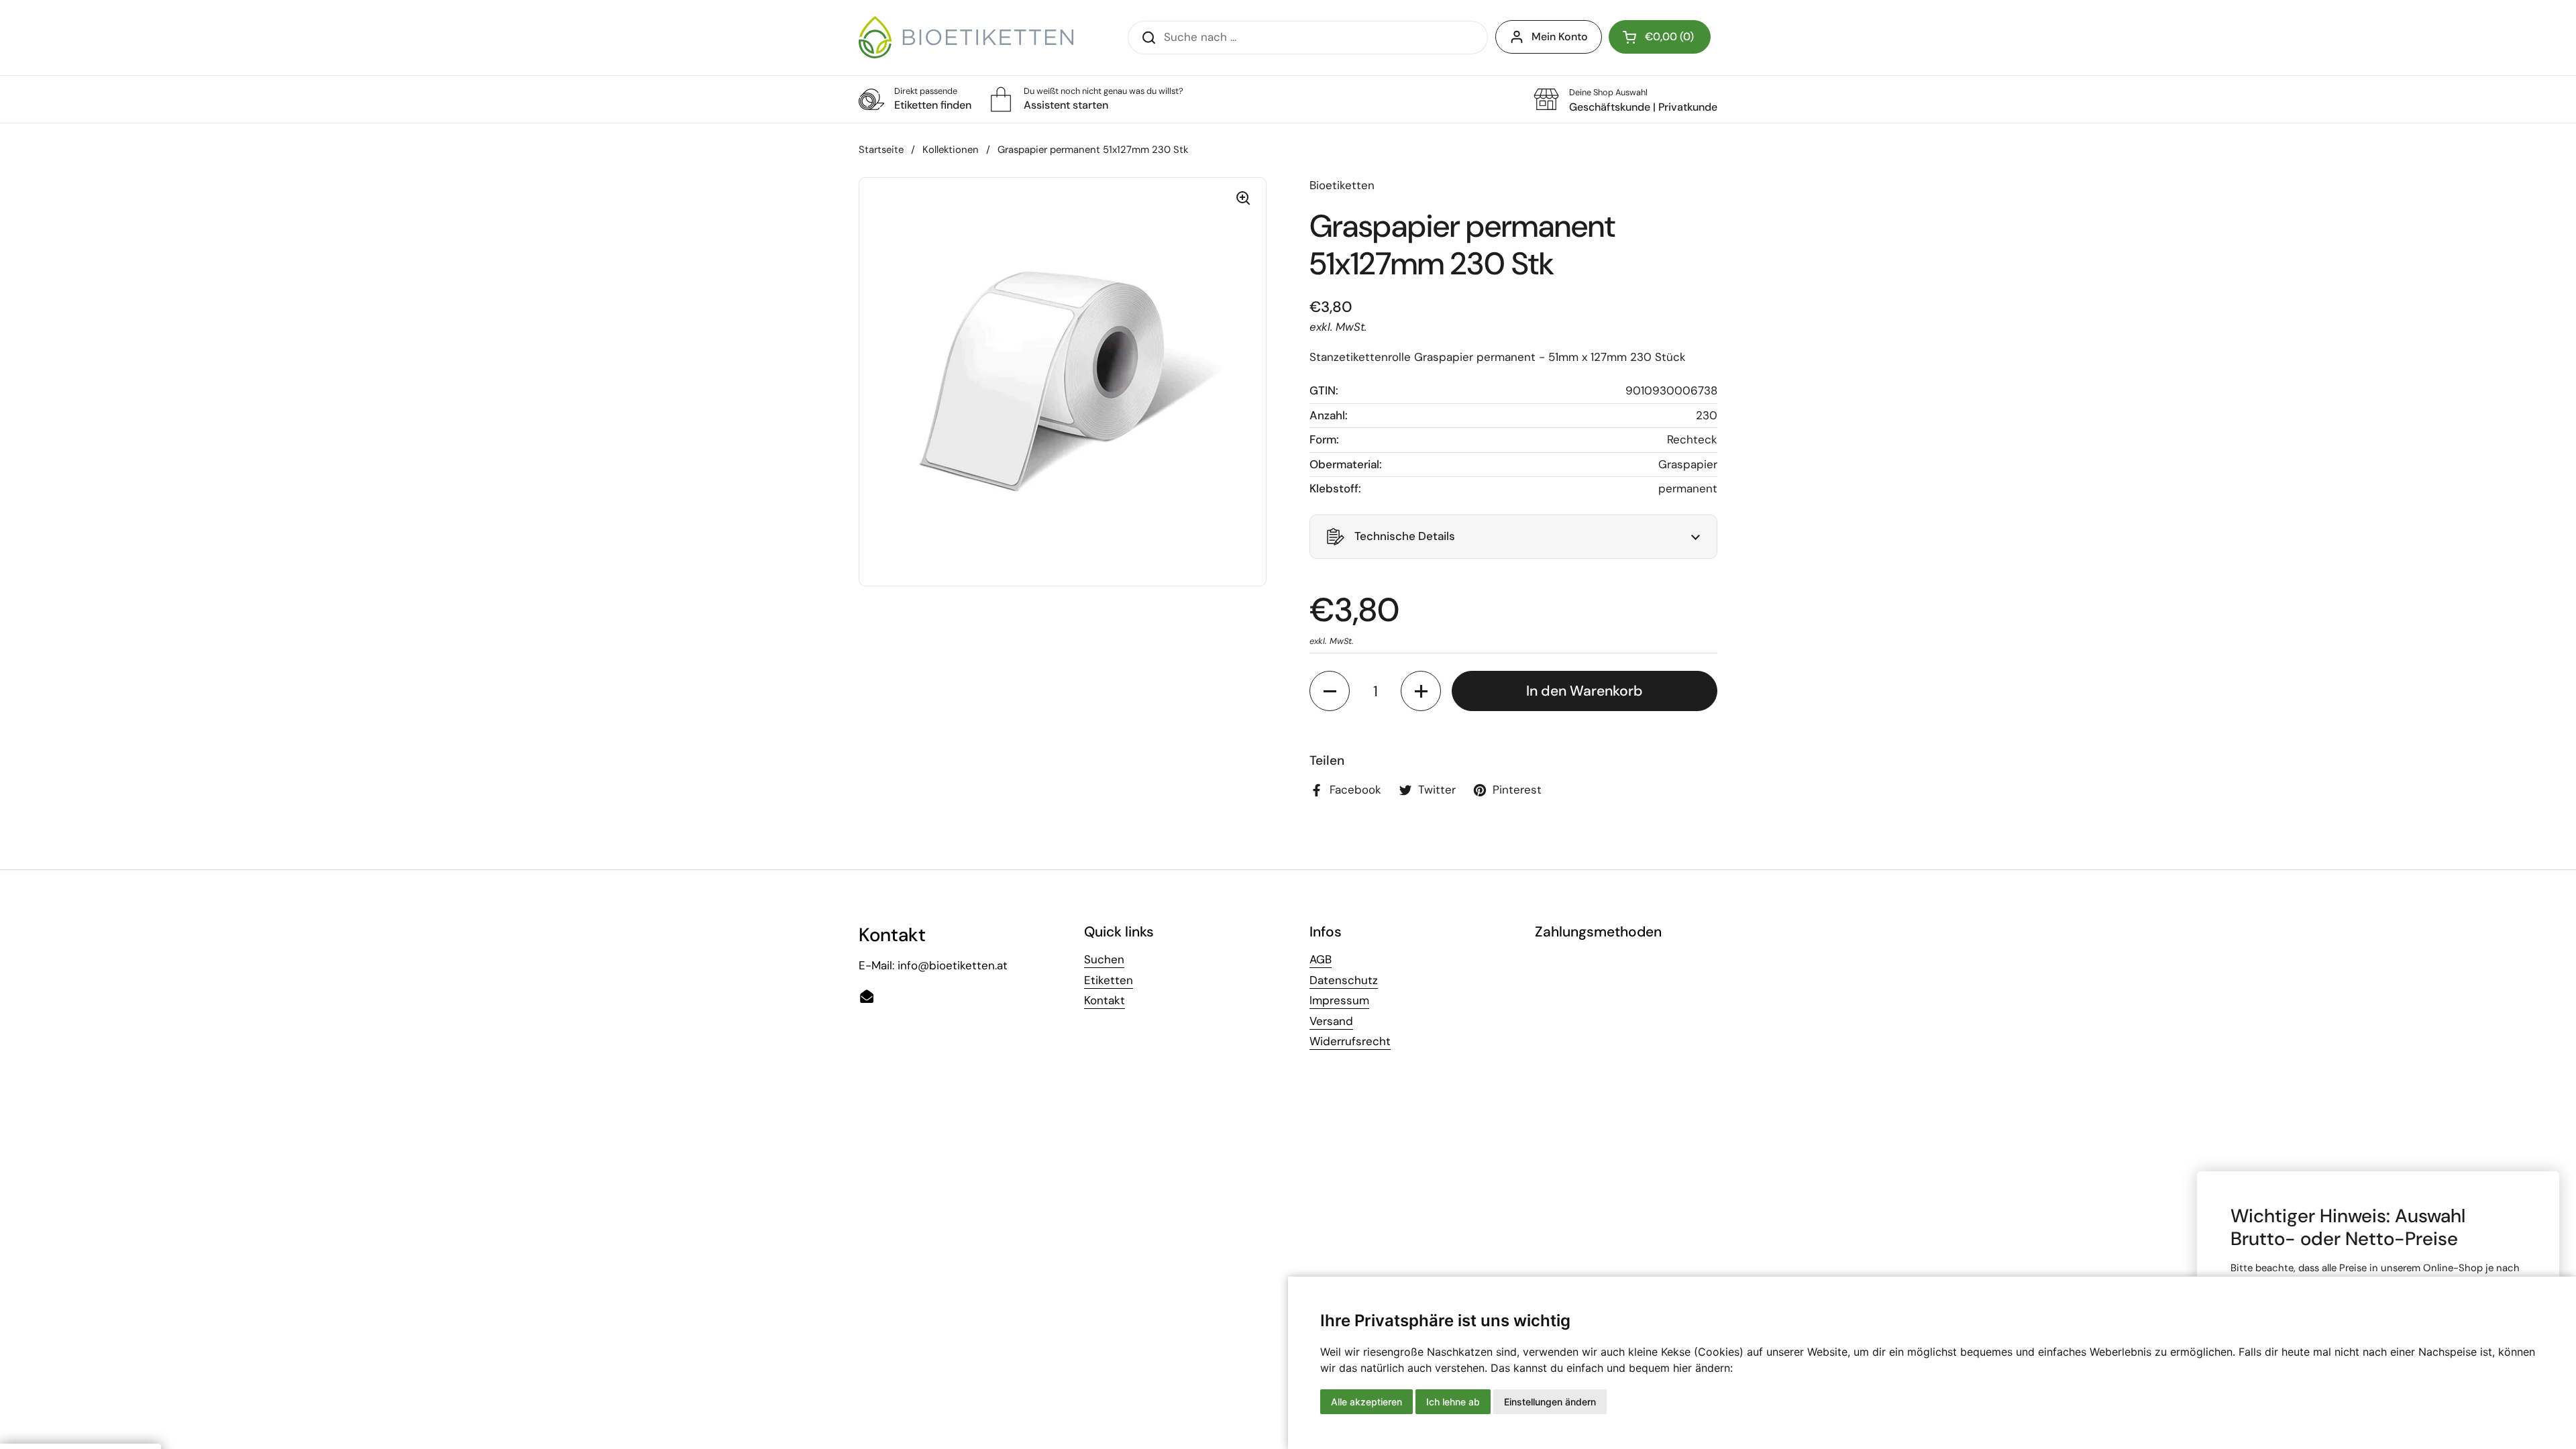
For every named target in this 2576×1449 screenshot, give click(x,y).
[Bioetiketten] (966, 37)
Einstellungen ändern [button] (1550, 1402)
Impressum (1339, 1000)
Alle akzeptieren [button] (1366, 1402)
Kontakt (1105, 1000)
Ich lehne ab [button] (1453, 1402)
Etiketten (1109, 980)
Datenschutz (1344, 980)
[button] (1660, 37)
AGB (1321, 959)
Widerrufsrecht (1350, 1041)
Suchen (1104, 959)
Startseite (881, 150)
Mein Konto (1560, 37)
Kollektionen (951, 150)
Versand (1331, 1021)
